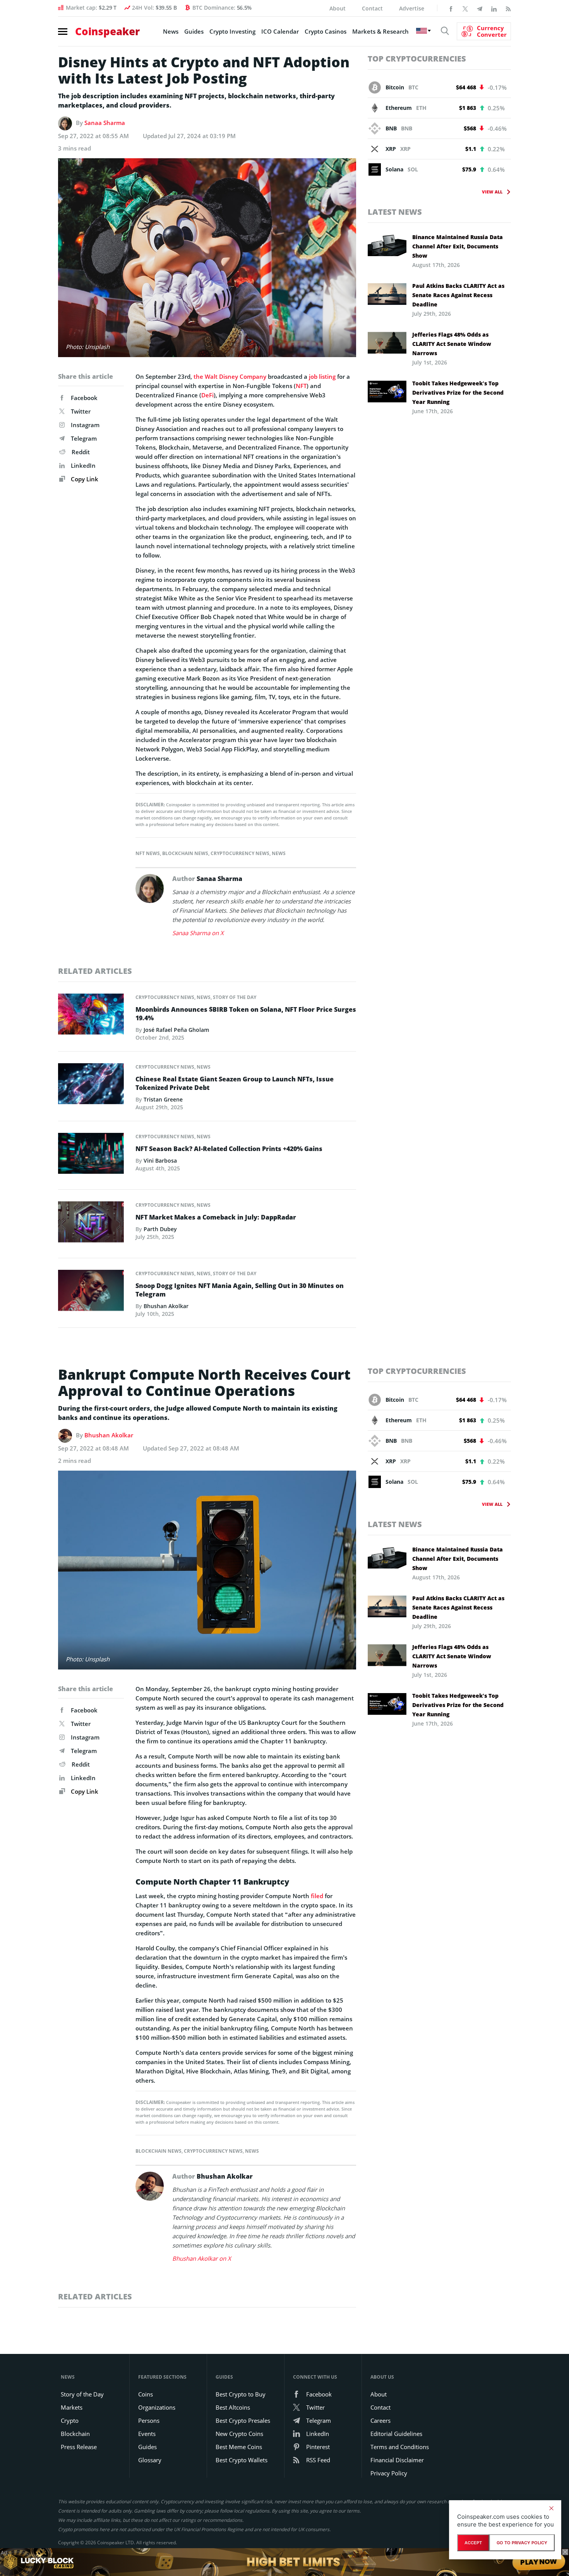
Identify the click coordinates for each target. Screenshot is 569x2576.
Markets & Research (380, 31)
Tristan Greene (163, 1099)
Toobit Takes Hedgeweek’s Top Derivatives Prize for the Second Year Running (458, 393)
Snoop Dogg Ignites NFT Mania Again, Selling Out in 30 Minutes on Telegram (240, 1290)
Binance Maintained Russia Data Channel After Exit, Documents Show (458, 246)
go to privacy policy (522, 2543)
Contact (372, 8)
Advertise (412, 8)
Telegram (84, 438)
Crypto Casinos (326, 31)
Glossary (150, 2460)
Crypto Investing (232, 31)
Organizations (157, 2407)
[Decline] (551, 2508)
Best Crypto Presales (243, 2420)
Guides (194, 31)
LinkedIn (83, 465)
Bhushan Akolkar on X (202, 2258)
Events (147, 2434)
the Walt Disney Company (230, 376)
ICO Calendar (280, 31)
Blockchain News (185, 853)
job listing (322, 376)
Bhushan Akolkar (166, 1306)
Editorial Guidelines (396, 2434)
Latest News (395, 212)
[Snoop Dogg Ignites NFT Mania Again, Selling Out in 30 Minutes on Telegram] (91, 1293)
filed (317, 1896)
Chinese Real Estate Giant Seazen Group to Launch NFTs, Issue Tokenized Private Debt (235, 1083)
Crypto (70, 2420)
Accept (473, 2543)
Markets (72, 2407)
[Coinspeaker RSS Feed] (508, 8)
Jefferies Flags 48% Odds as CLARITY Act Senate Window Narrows (452, 344)
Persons (149, 2420)
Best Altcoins (233, 2407)
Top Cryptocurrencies (417, 59)
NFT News (148, 853)
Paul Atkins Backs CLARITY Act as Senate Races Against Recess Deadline (458, 295)
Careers (380, 2420)
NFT (301, 386)
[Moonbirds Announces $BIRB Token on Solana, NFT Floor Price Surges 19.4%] (91, 1016)
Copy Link (84, 479)
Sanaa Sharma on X (198, 933)
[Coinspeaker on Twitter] (465, 8)
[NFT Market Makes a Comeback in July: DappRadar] (91, 1224)
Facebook (84, 398)
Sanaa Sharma (105, 123)
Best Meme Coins (239, 2447)
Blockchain (75, 2434)
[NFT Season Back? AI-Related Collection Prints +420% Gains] (91, 1155)
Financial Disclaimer (397, 2460)
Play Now (539, 2562)
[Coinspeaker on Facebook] (451, 8)
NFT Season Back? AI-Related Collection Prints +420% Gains (229, 1149)
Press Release (79, 2447)
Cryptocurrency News (240, 853)
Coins (146, 2394)
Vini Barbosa (160, 1161)
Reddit (81, 452)
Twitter (81, 411)
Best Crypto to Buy (241, 2394)
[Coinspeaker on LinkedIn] (494, 8)
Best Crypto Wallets (242, 2460)
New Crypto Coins (239, 2434)
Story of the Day (235, 997)
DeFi (207, 395)
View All (492, 192)
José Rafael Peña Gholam (176, 1030)
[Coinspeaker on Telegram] (480, 8)
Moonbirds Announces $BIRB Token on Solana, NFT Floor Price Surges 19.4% (246, 1014)
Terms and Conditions (400, 2447)
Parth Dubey (160, 1229)
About (338, 8)
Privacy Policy (389, 2473)
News (171, 31)
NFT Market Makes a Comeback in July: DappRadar (216, 1217)
